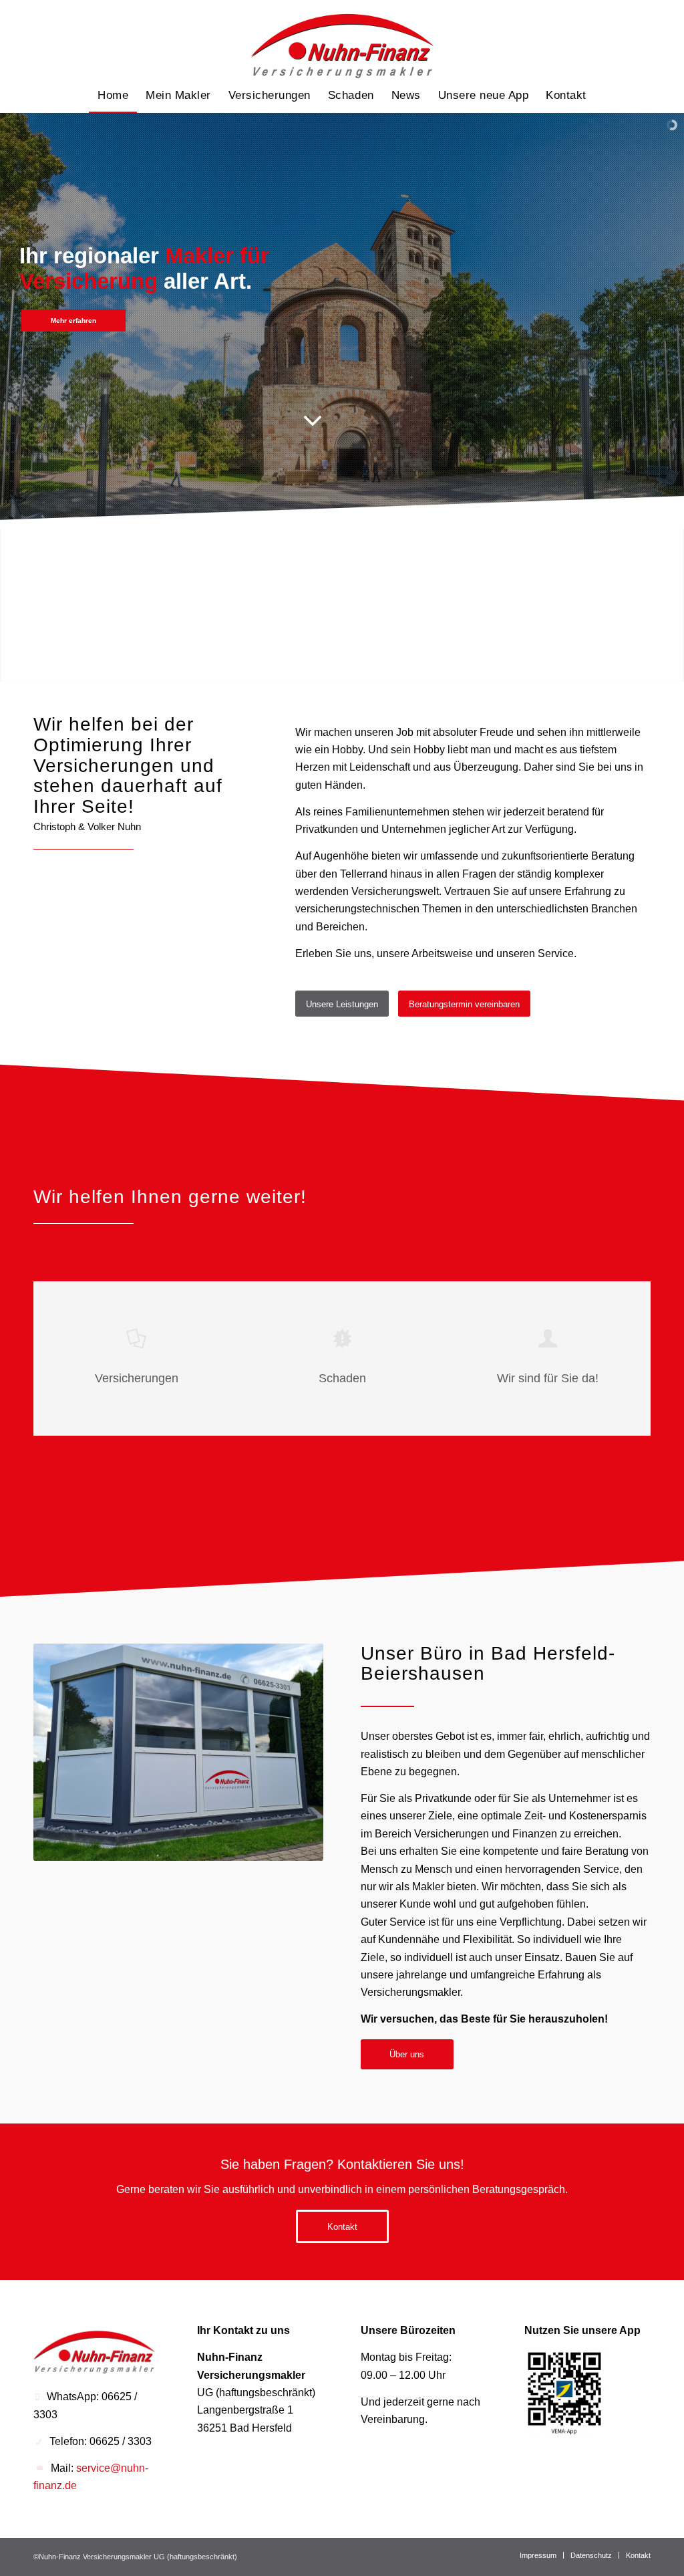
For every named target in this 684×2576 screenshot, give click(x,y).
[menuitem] (113, 96)
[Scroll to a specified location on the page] (313, 423)
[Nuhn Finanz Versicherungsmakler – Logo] (342, 39)
